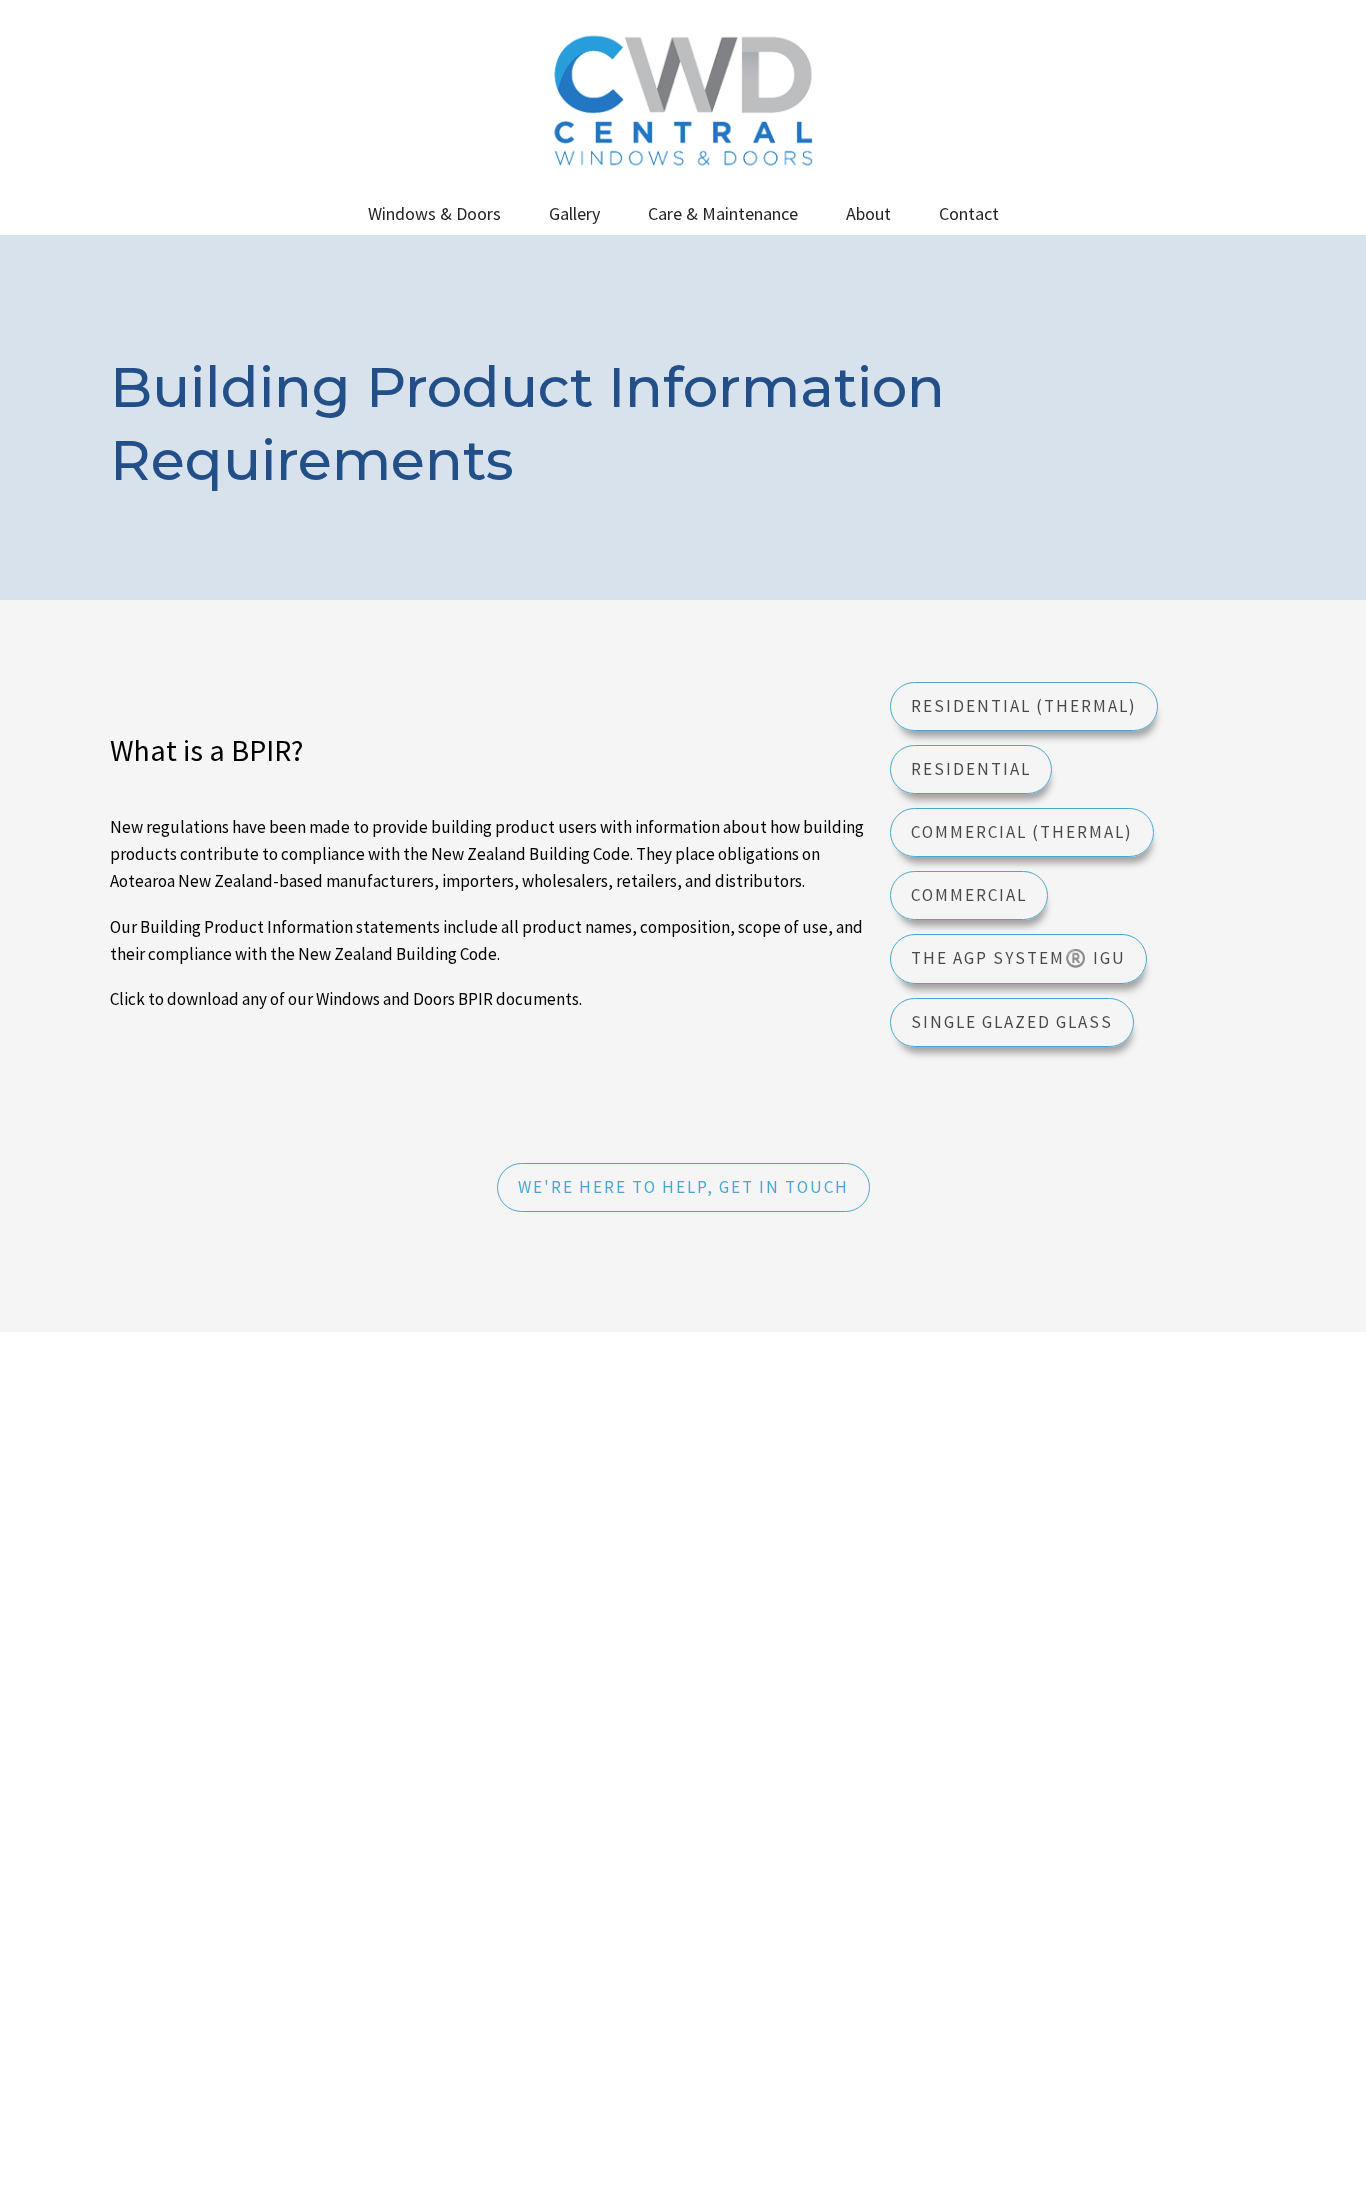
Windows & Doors (434, 213)
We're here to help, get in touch (683, 1187)
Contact (969, 213)
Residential (971, 769)
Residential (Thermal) (1024, 706)
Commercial (969, 895)
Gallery (574, 213)
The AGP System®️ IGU (1018, 958)
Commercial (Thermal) (1022, 832)
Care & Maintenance (723, 213)
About (868, 213)
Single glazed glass (1012, 1022)
